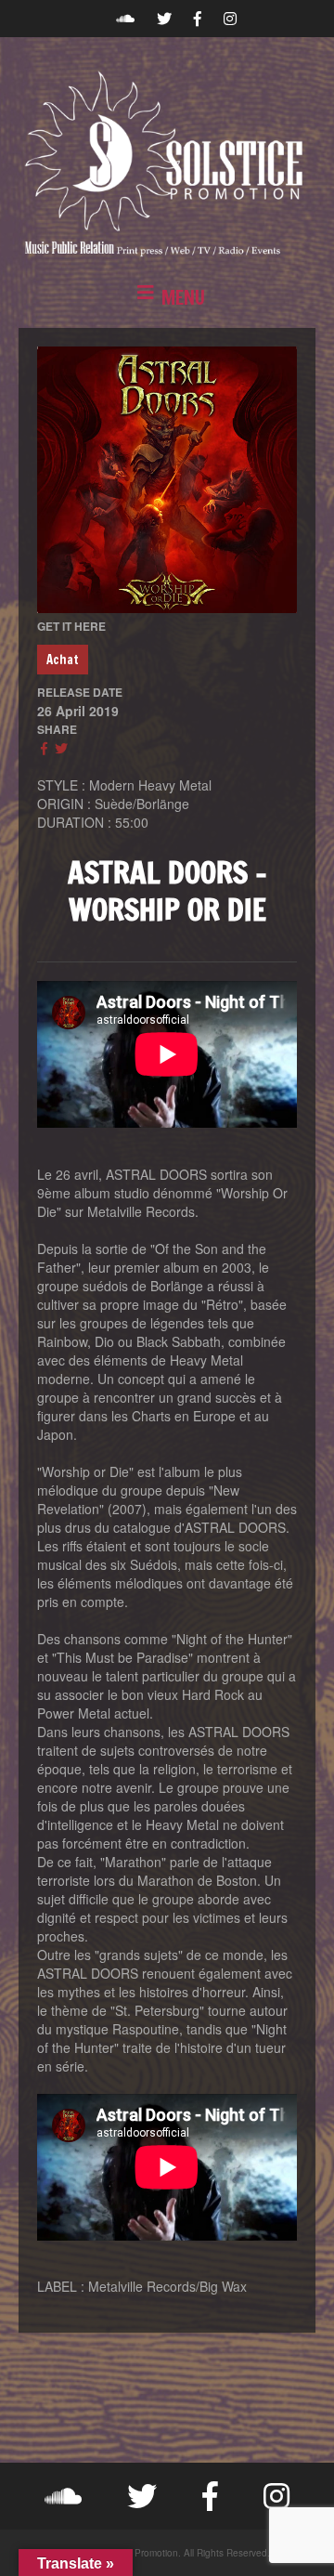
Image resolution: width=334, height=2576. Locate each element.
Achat (63, 660)
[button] (167, 298)
